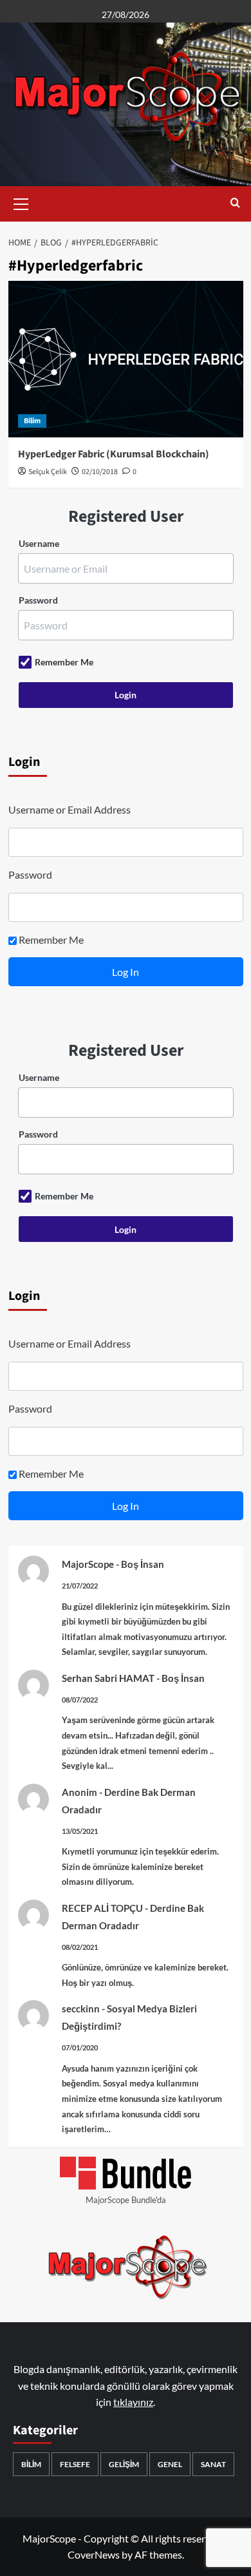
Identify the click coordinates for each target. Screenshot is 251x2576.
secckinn (81, 2008)
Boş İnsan (143, 1564)
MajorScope (88, 1564)
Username (39, 543)
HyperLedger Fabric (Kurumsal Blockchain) (114, 454)
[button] (21, 202)
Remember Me (64, 662)
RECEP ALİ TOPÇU (102, 1908)
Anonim (79, 1792)
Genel (170, 2464)
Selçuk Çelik (48, 472)
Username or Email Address (70, 809)
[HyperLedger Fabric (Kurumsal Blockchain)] (126, 359)
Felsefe (75, 2464)
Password (38, 600)
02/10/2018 (100, 472)
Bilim (32, 421)
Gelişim (124, 2464)
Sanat (213, 2464)
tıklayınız (133, 2402)
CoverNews (94, 2554)
